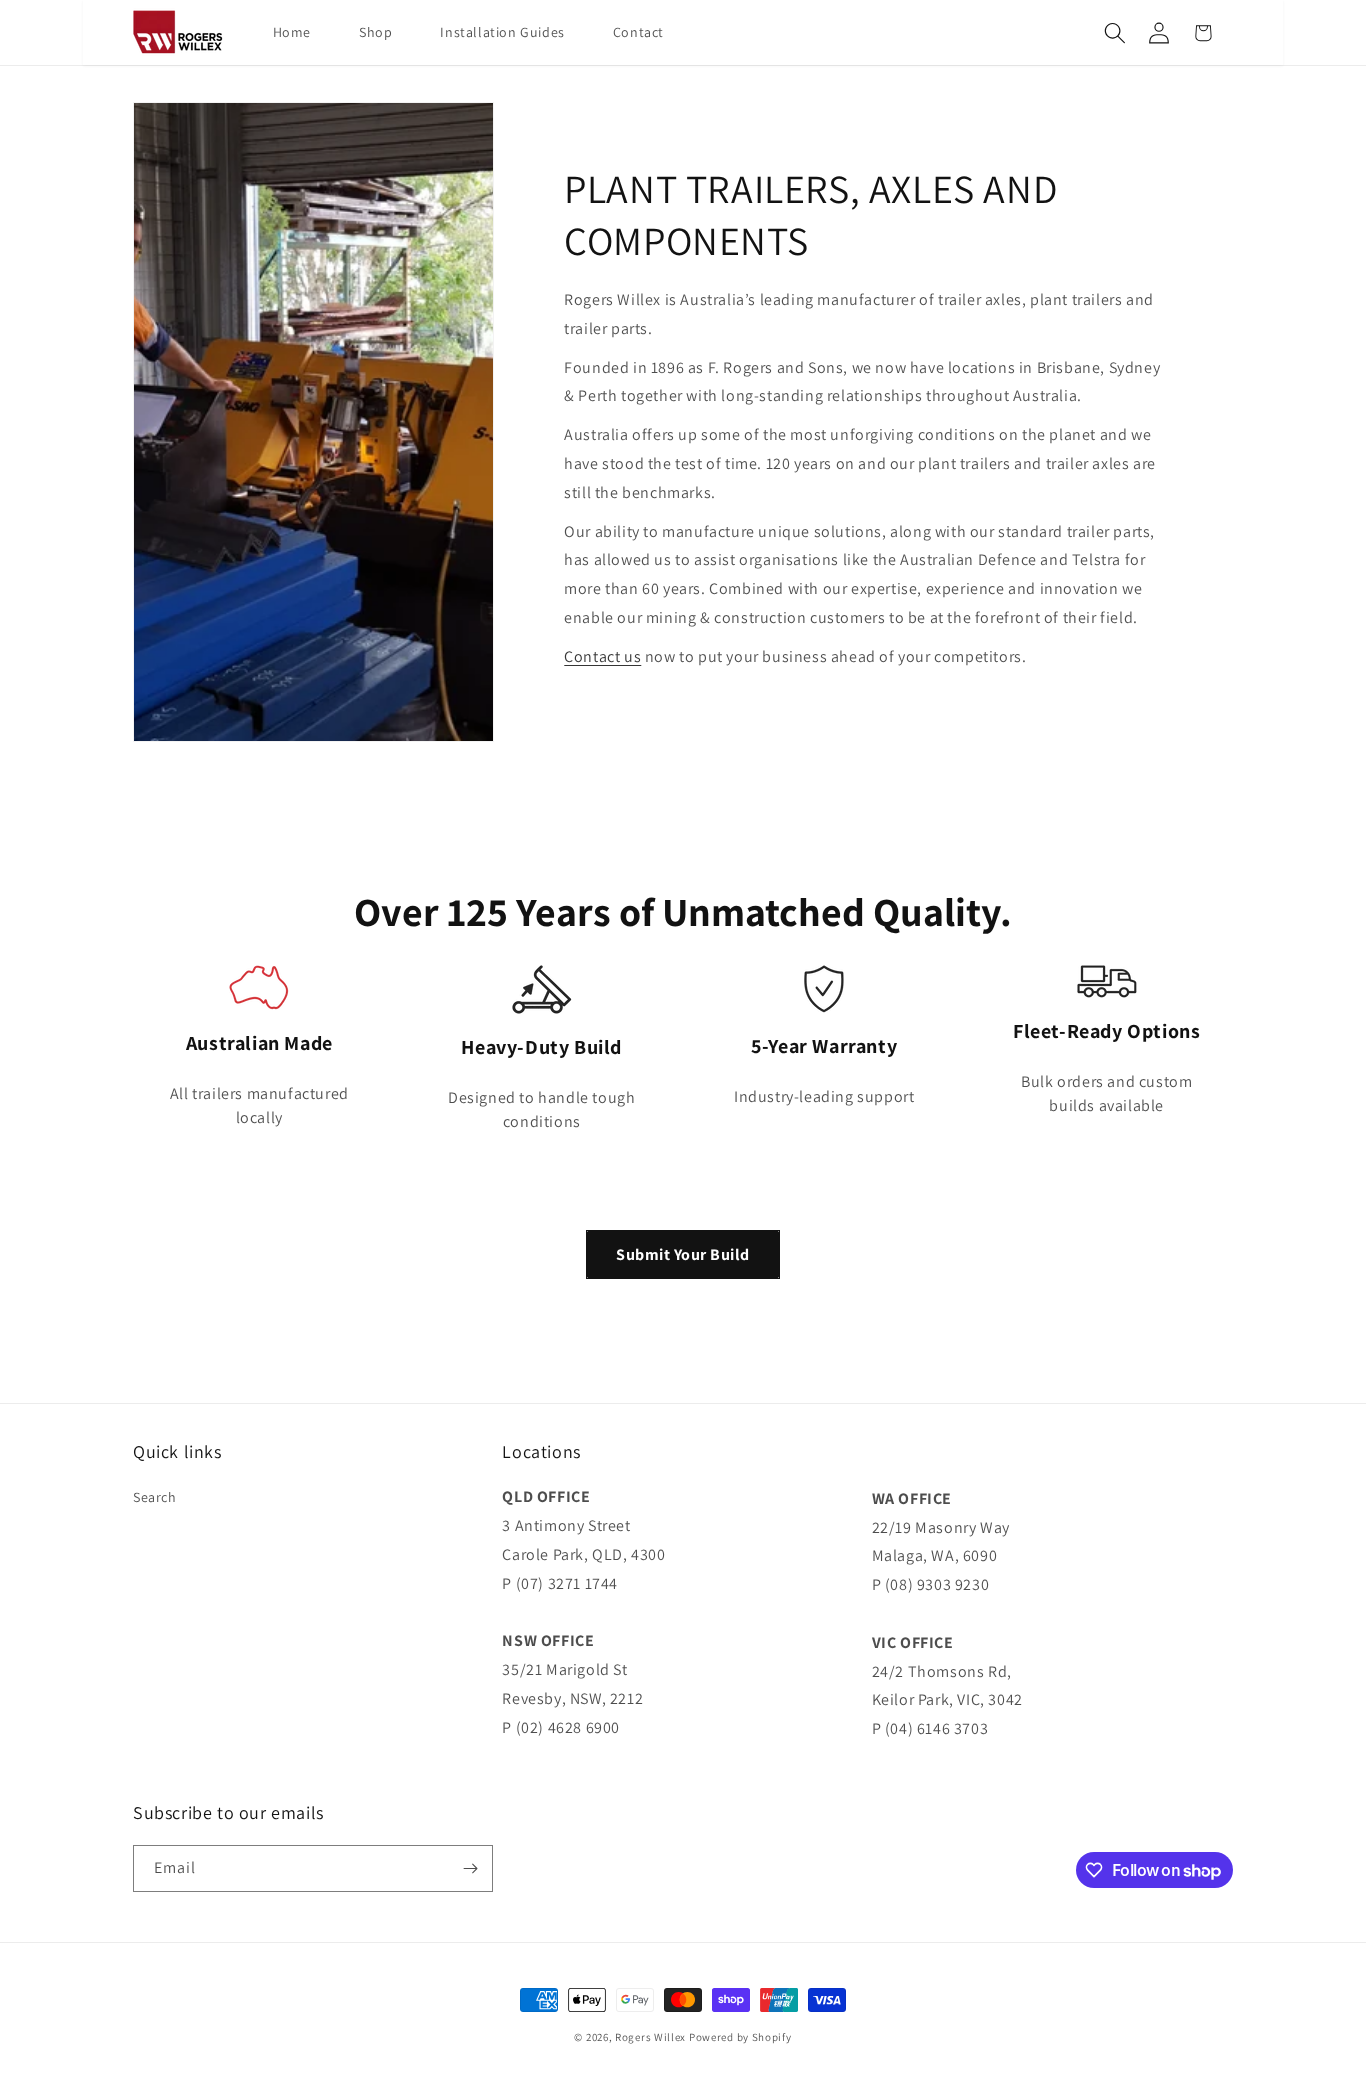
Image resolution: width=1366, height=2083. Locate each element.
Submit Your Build (683, 1254)
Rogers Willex (650, 2037)
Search (155, 1497)
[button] (1115, 33)
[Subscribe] (470, 1868)
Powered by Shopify (740, 2037)
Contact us (602, 656)
